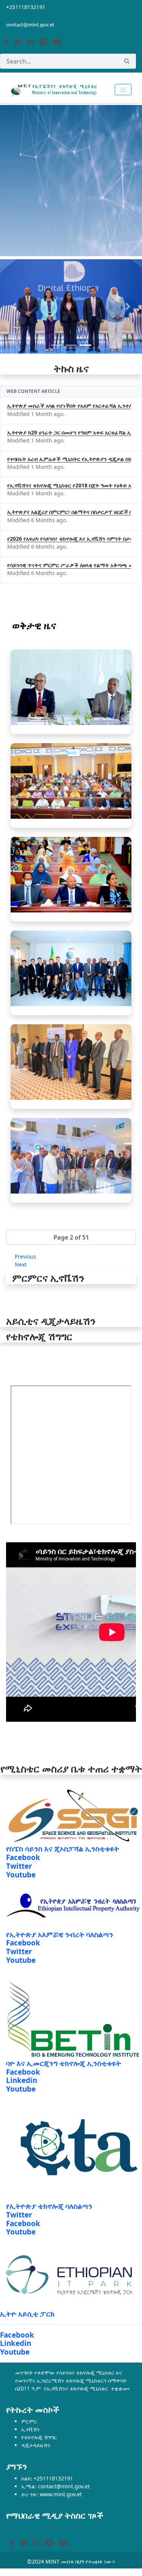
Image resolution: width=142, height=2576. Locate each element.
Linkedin (22, 2080)
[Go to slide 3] (86, 345)
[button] (71, 1237)
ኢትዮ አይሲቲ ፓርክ (27, 2314)
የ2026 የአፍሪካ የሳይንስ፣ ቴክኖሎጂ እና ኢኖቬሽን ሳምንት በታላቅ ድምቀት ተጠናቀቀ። (69, 539)
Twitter (19, 1866)
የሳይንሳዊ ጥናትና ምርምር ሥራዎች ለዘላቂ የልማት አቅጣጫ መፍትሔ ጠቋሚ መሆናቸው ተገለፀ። (69, 565)
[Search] (127, 61)
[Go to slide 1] (57, 345)
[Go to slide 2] (71, 345)
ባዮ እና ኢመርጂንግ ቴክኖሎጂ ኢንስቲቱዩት (64, 2063)
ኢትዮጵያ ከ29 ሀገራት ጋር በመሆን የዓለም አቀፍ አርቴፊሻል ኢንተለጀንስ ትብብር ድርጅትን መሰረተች (69, 432)
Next (21, 1264)
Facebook (23, 1857)
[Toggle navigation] (123, 90)
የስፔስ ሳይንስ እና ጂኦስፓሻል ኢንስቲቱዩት (63, 1849)
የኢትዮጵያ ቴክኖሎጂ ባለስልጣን (49, 2206)
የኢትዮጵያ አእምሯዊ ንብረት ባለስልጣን (60, 1934)
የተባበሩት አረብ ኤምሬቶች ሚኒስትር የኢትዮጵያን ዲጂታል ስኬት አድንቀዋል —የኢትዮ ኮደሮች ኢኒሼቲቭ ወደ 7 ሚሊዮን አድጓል (69, 459)
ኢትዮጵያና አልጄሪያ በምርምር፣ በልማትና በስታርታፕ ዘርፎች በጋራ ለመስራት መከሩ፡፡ (69, 512)
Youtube (21, 1875)
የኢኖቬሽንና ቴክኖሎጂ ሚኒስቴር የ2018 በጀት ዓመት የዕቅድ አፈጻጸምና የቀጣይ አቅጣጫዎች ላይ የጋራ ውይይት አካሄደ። (69, 485)
